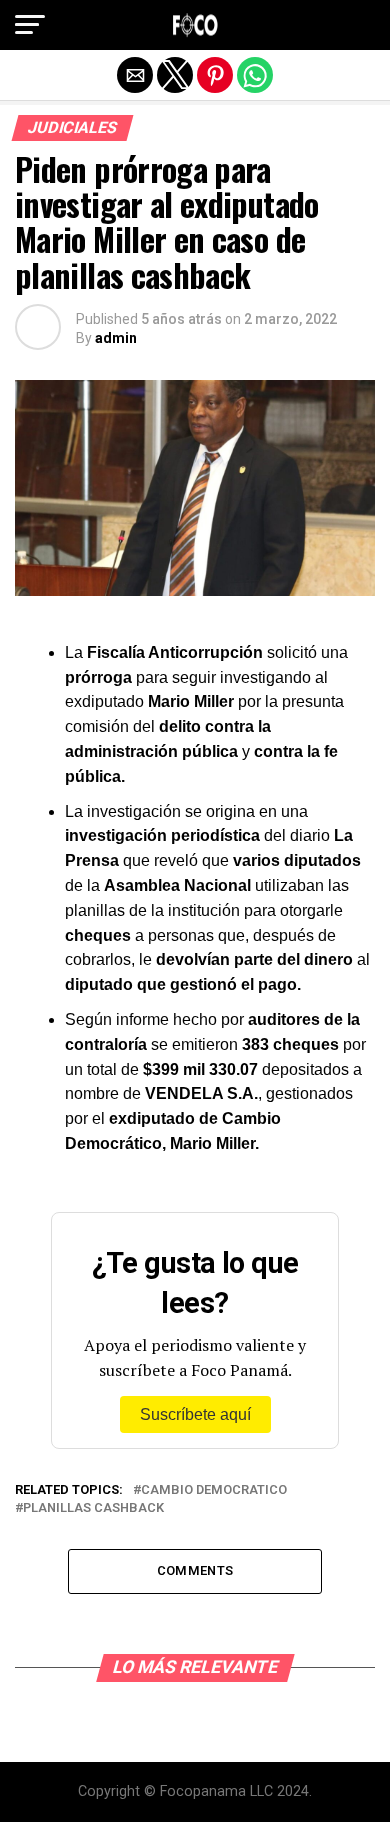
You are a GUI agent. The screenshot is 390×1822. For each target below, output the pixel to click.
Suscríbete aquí (195, 1414)
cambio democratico (214, 1490)
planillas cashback (93, 1508)
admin (116, 338)
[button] (30, 25)
